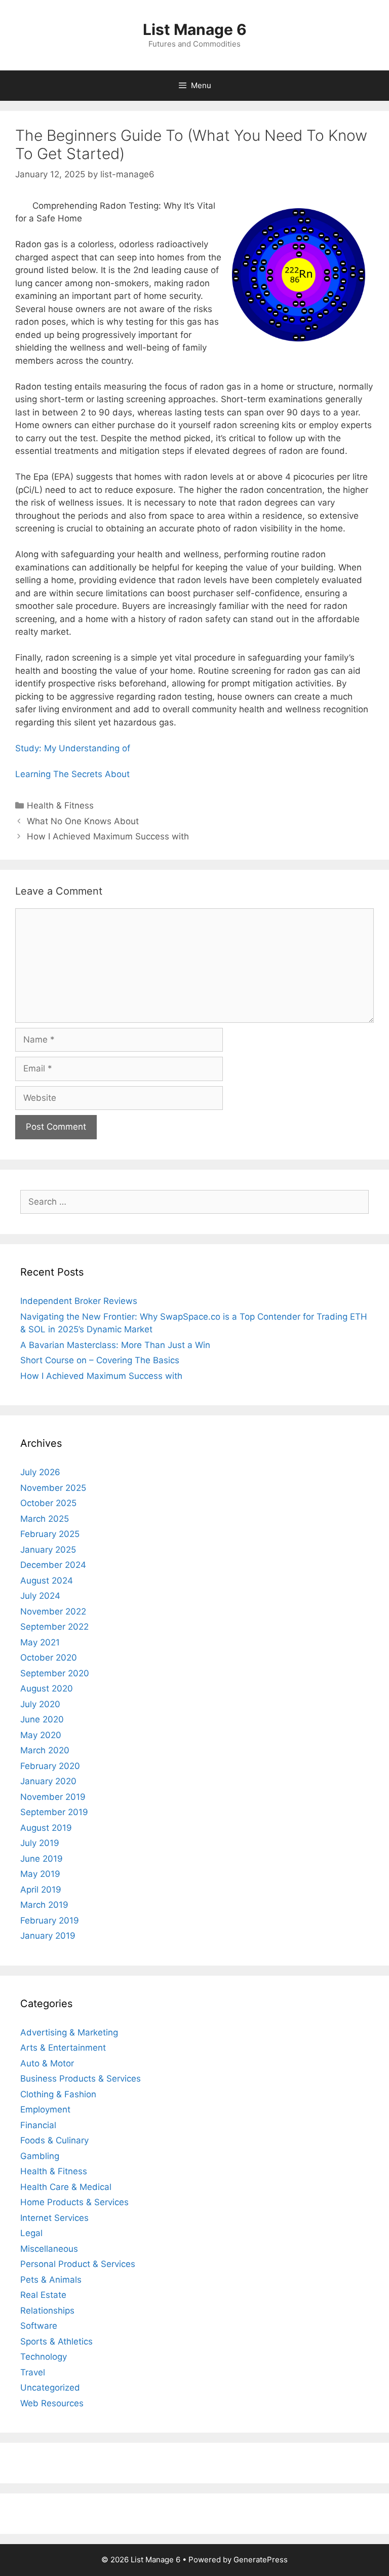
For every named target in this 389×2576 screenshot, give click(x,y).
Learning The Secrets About (72, 774)
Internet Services (54, 2218)
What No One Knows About (83, 821)
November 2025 (53, 1488)
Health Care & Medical (66, 2187)
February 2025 (50, 1534)
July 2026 (40, 1472)
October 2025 (48, 1503)
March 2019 (44, 1905)
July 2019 (40, 1843)
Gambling (40, 2156)
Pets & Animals (51, 2280)
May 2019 (40, 1874)
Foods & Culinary (54, 2140)
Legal (31, 2233)
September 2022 (54, 1627)
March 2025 (45, 1519)
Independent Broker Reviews (79, 1301)
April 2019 (41, 1890)
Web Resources (52, 2403)
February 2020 (50, 1766)
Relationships (47, 2311)
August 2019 (46, 1828)
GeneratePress (261, 2560)
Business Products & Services (81, 2079)
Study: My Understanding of (73, 748)
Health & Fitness (60, 805)
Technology (44, 2357)
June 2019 (42, 1859)
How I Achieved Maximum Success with (108, 836)
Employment (45, 2109)
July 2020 (40, 1704)
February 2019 (50, 1920)
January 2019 (48, 1936)
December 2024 (53, 1565)
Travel (33, 2372)
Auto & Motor (47, 2063)
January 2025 (48, 1550)
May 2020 (41, 1735)
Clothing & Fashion (58, 2094)
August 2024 (47, 1581)
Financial (38, 2125)
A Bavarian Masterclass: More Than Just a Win (115, 1345)
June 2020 (42, 1719)
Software (39, 2326)
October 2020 (49, 1658)
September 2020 (55, 1673)
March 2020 (45, 1750)
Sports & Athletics (56, 2341)
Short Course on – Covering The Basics (100, 1360)
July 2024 (40, 1596)
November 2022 (53, 1611)
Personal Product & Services (78, 2264)
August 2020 (47, 1688)
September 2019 (54, 1812)
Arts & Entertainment (63, 2048)
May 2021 (40, 1642)
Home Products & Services (74, 2202)
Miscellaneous (49, 2249)
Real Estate (43, 2295)
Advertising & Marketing (69, 2032)
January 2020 (48, 1781)
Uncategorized (50, 2388)
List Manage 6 (195, 29)
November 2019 (53, 1797)
